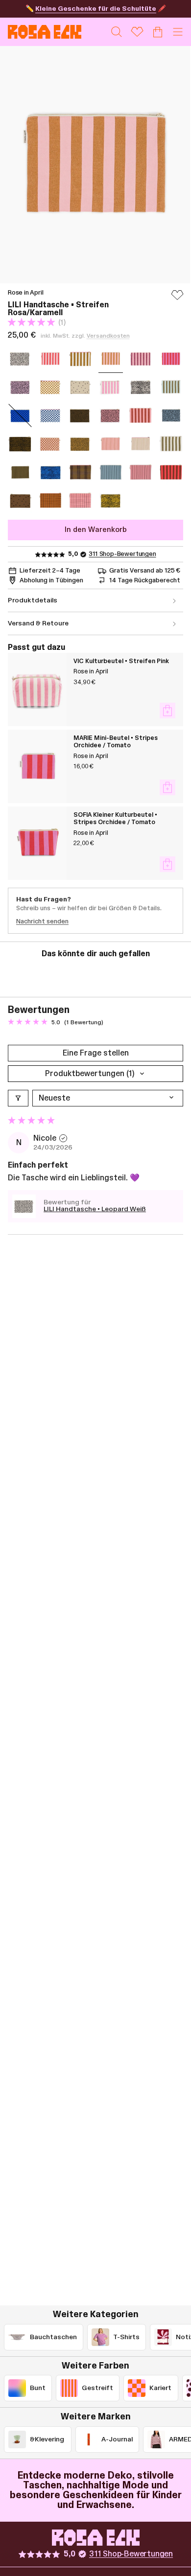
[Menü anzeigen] (178, 32)
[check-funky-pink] (80, 501)
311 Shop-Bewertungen (122, 554)
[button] (32, 322)
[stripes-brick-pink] (141, 415)
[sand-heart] (80, 387)
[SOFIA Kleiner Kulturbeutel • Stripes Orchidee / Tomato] (37, 843)
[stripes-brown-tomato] (171, 472)
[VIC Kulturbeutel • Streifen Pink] (37, 690)
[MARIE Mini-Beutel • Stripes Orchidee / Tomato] (37, 766)
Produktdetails (33, 600)
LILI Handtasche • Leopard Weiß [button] (95, 1209)
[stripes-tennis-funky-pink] (141, 472)
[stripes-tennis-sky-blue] (111, 472)
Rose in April (26, 293)
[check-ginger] (50, 501)
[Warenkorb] (158, 32)
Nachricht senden (42, 921)
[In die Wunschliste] (177, 299)
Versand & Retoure (38, 623)
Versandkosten (108, 336)
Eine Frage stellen (96, 1053)
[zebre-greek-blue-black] (50, 472)
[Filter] (18, 1098)
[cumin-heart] (20, 501)
